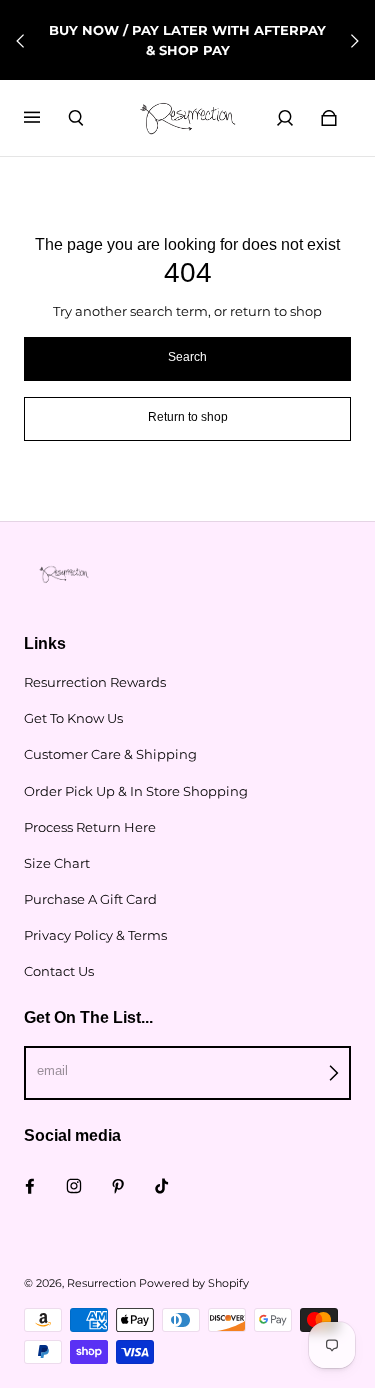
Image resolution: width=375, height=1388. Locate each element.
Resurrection (101, 1283)
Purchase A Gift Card (90, 899)
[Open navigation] (46, 118)
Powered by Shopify (194, 1283)
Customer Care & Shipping (110, 754)
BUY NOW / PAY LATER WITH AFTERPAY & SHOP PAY (187, 40)
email (52, 1070)
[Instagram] (74, 1186)
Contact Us (59, 971)
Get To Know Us (73, 718)
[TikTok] (162, 1186)
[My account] (285, 118)
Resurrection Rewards (95, 682)
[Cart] (329, 118)
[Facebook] (30, 1186)
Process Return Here (90, 827)
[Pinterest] (118, 1186)
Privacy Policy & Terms (95, 935)
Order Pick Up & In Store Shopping (136, 791)
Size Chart (57, 863)
